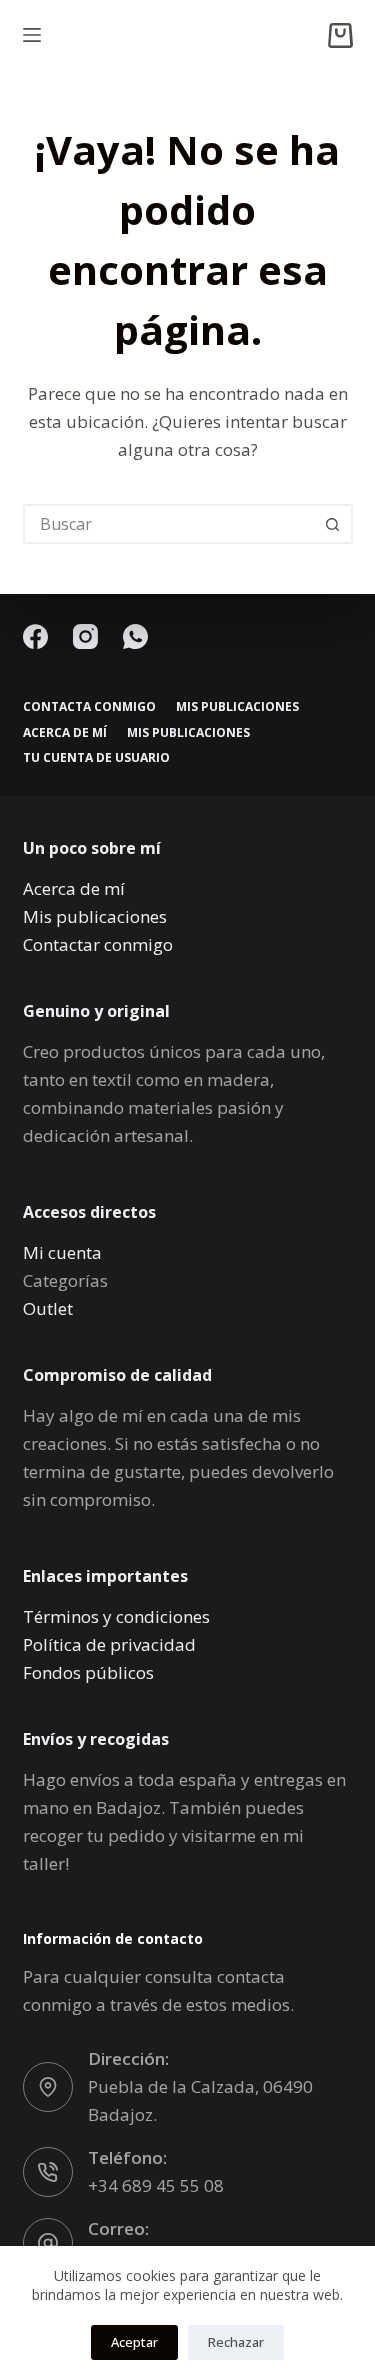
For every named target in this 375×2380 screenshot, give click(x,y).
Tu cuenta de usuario (96, 758)
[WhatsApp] (135, 636)
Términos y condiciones (116, 1616)
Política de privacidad (109, 1644)
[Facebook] (35, 636)
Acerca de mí (65, 733)
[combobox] (170, 524)
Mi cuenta (62, 1252)
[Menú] (32, 35)
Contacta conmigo (89, 707)
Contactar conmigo (98, 944)
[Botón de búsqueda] (333, 524)
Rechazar (236, 2342)
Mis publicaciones (237, 707)
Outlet (48, 1308)
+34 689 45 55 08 (156, 2185)
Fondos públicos (88, 1672)
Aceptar (134, 2342)
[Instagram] (85, 636)
